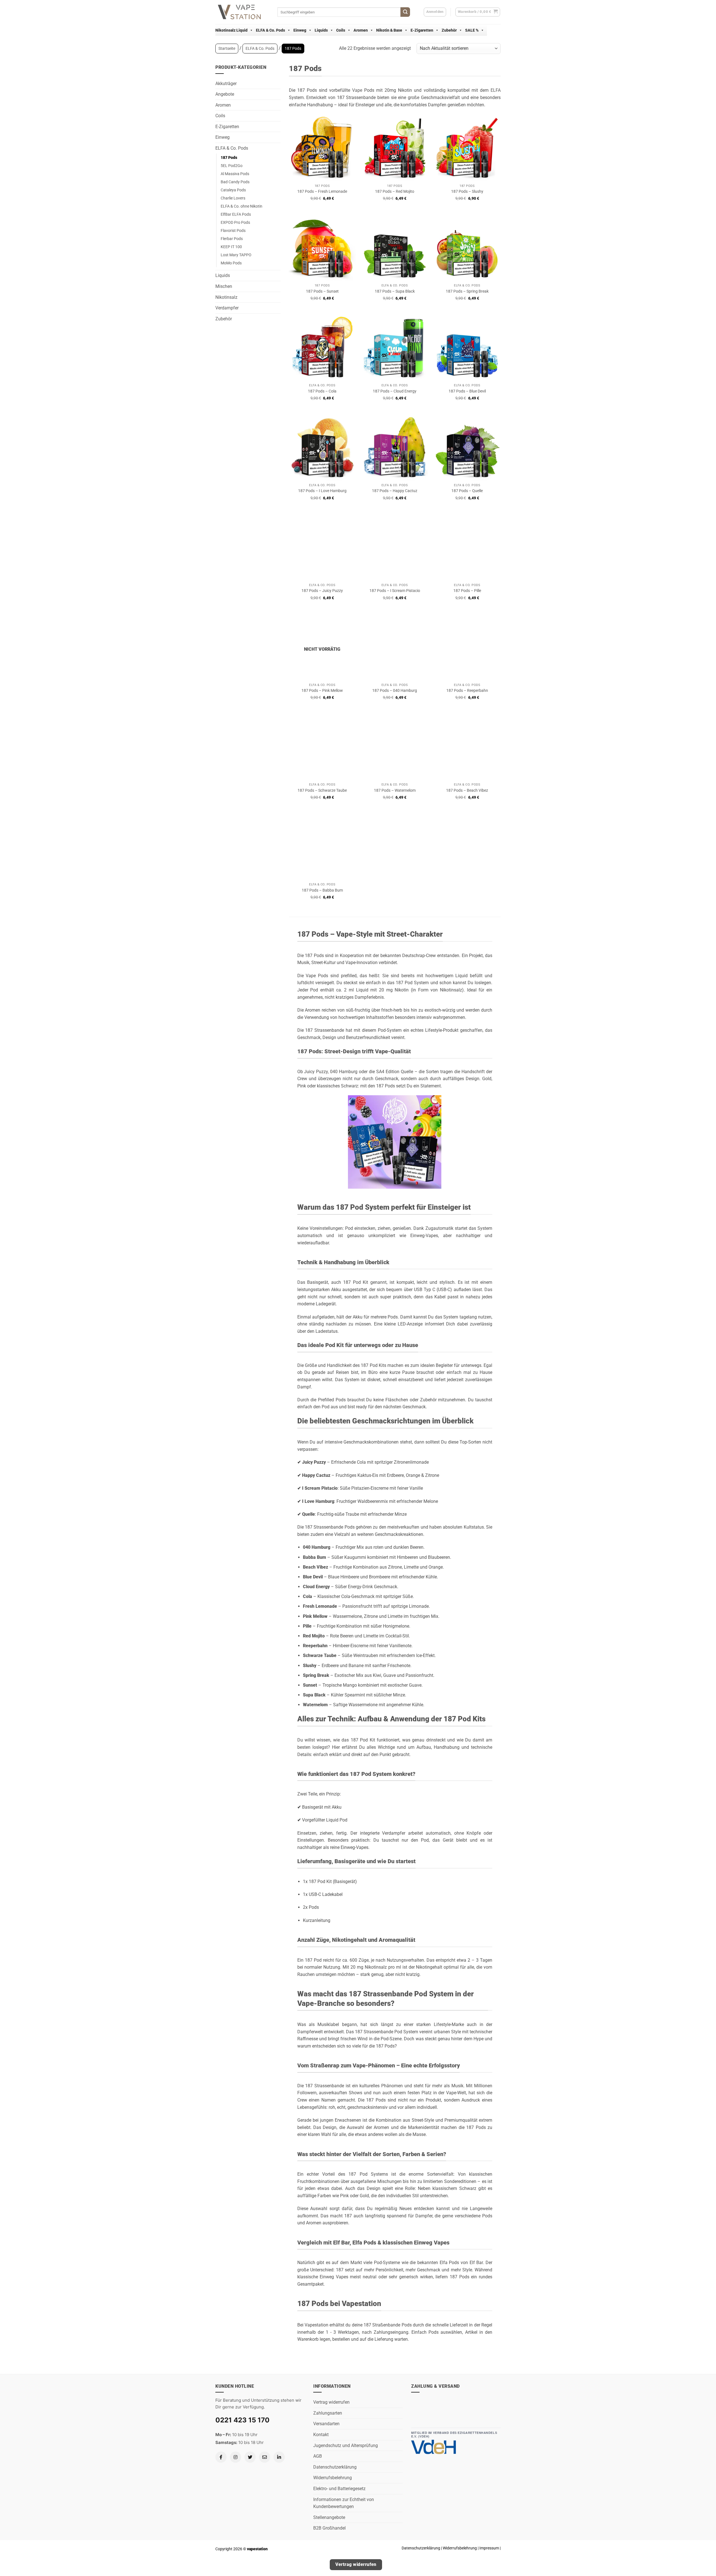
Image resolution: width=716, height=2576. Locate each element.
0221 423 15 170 (242, 2420)
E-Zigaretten (422, 30)
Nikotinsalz (226, 297)
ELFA (496, 90)
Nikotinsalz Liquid (231, 30)
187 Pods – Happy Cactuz (395, 491)
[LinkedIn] (279, 2457)
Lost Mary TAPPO (236, 255)
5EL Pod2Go (232, 166)
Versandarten (326, 2424)
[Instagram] (235, 2457)
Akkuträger (226, 84)
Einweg (300, 30)
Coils (341, 30)
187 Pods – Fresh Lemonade (322, 191)
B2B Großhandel (329, 2528)
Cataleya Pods (233, 190)
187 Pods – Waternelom (395, 790)
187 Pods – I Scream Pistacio (395, 591)
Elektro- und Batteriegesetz (339, 2489)
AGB (318, 2456)
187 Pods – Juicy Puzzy (322, 591)
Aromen (361, 30)
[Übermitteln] (405, 12)
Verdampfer (227, 308)
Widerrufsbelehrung (333, 2478)
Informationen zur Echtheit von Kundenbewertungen (344, 2503)
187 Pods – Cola (322, 391)
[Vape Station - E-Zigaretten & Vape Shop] (242, 12)
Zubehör (449, 30)
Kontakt (321, 2435)
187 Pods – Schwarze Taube (322, 790)
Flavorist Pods (233, 231)
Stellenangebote (329, 2517)
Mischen (224, 286)
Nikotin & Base (389, 30)
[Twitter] (250, 2457)
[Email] (265, 2457)
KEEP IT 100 (231, 247)
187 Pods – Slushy (467, 191)
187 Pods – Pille (467, 591)
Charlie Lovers (233, 198)
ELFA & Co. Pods (270, 30)
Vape (357, 90)
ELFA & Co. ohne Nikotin (242, 206)
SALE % (472, 30)
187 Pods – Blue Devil (467, 391)
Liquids (321, 30)
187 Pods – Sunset (322, 291)
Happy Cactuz (316, 1475)
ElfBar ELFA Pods (236, 214)
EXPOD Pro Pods (235, 223)
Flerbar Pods (232, 239)
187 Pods (229, 158)
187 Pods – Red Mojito (395, 191)
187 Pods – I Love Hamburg (322, 491)
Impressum (489, 2548)
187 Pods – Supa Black (395, 291)
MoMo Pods (231, 263)
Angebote (225, 94)
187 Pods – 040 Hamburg (395, 691)
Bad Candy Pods (235, 182)
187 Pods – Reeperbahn (467, 691)
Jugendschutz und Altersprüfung (346, 2445)
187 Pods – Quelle (467, 491)
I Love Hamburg (318, 1501)
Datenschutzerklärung (335, 2467)
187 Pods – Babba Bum (322, 890)
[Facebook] (221, 2457)
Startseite (227, 48)
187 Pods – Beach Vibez (467, 790)
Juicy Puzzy (314, 1462)
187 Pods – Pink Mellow (322, 691)
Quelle (308, 1514)
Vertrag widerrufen (331, 2402)
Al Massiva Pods (235, 174)
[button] (478, 12)
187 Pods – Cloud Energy (395, 391)
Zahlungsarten (328, 2413)
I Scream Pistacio (320, 1488)
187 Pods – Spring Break (467, 291)
